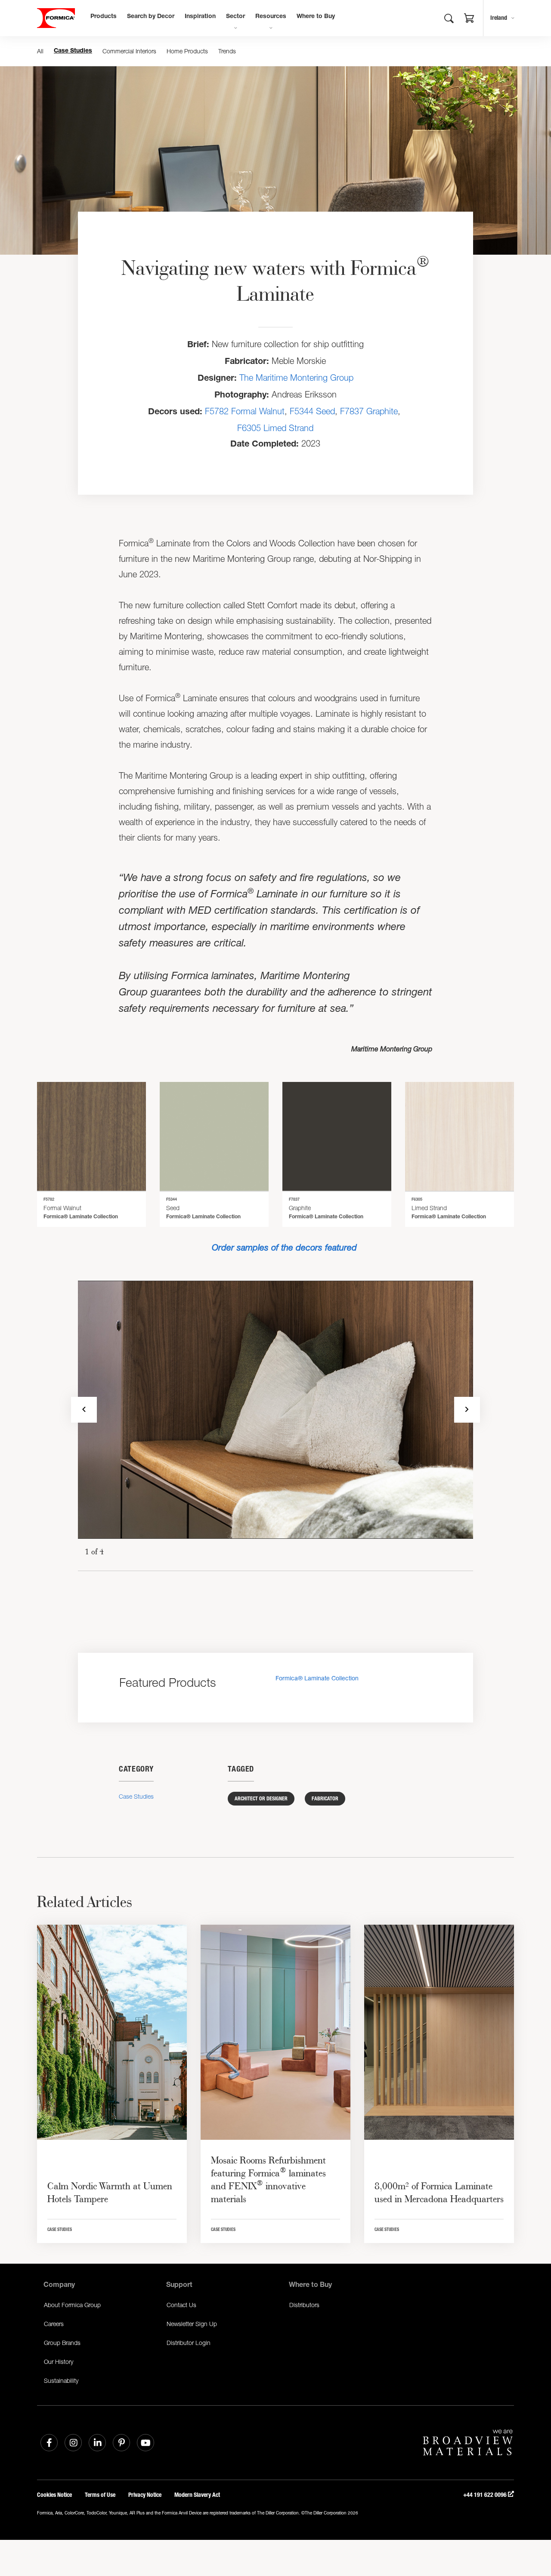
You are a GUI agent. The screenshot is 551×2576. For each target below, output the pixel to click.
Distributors (304, 2305)
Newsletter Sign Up (192, 2324)
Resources (271, 17)
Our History (59, 2362)
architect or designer (261, 1799)
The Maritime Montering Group (296, 377)
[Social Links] (49, 2443)
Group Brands (62, 2343)
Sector (235, 17)
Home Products (187, 51)
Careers (54, 2324)
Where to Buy (316, 17)
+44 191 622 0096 (486, 2495)
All (40, 51)
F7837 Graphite (369, 411)
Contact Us (181, 2305)
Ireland (499, 18)
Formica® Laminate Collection (317, 1678)
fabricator (325, 1799)
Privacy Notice (145, 2495)
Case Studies (73, 51)
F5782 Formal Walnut (245, 411)
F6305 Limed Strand (275, 428)
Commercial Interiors (129, 51)
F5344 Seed (312, 411)
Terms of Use (100, 2495)
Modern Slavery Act (197, 2495)
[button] (469, 19)
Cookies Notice (54, 2495)
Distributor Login (189, 2343)
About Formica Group (72, 2305)
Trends (227, 51)
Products (104, 17)
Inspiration (200, 17)
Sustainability (61, 2380)
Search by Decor (151, 17)
